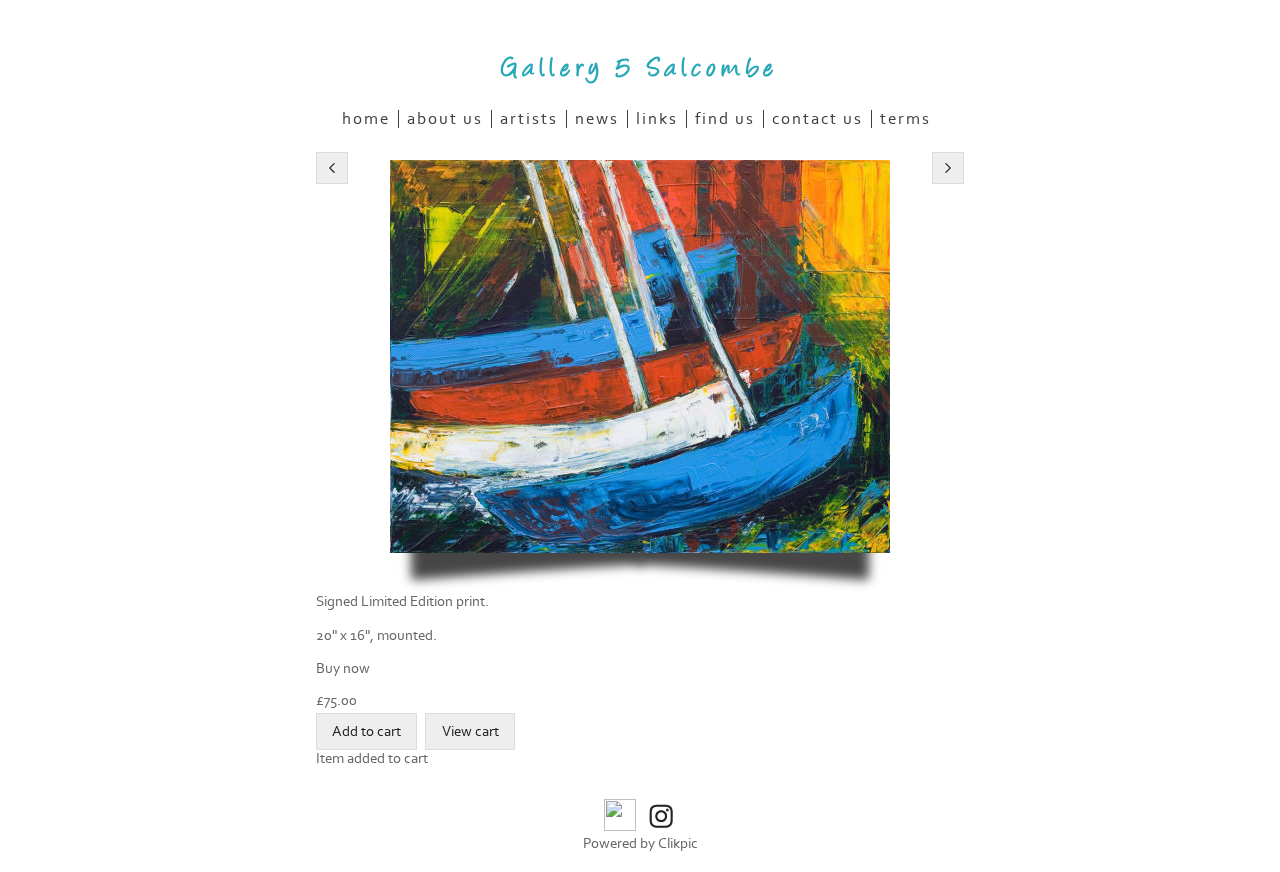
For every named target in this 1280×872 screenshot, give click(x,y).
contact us (817, 119)
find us (725, 119)
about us (445, 119)
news (597, 119)
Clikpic (678, 843)
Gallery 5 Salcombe (640, 65)
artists (529, 119)
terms (905, 119)
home (366, 119)
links (657, 119)
